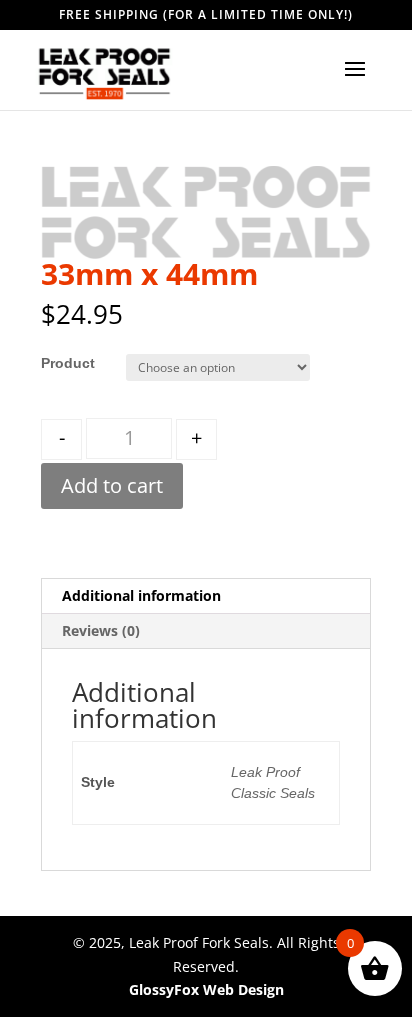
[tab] (206, 596)
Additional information (141, 595)
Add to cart (112, 485)
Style (58, 363)
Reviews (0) (101, 630)
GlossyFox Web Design (206, 989)
